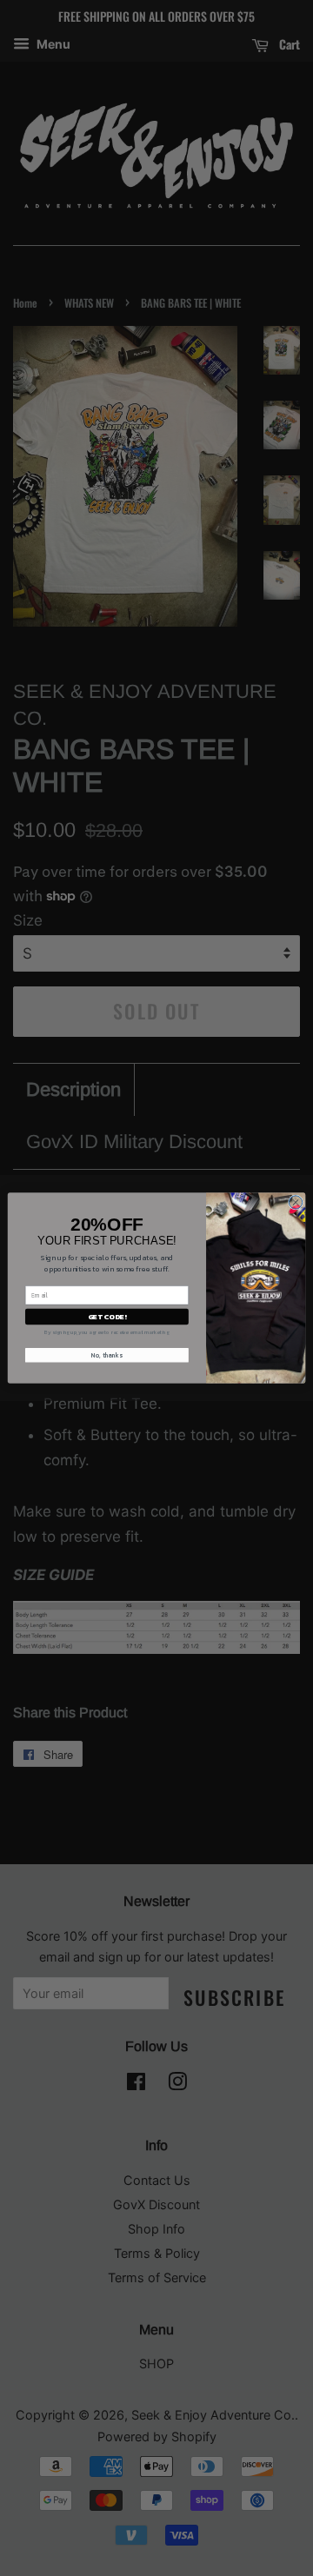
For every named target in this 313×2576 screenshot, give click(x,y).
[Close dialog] (295, 1202)
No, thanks (107, 1355)
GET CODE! (107, 1316)
